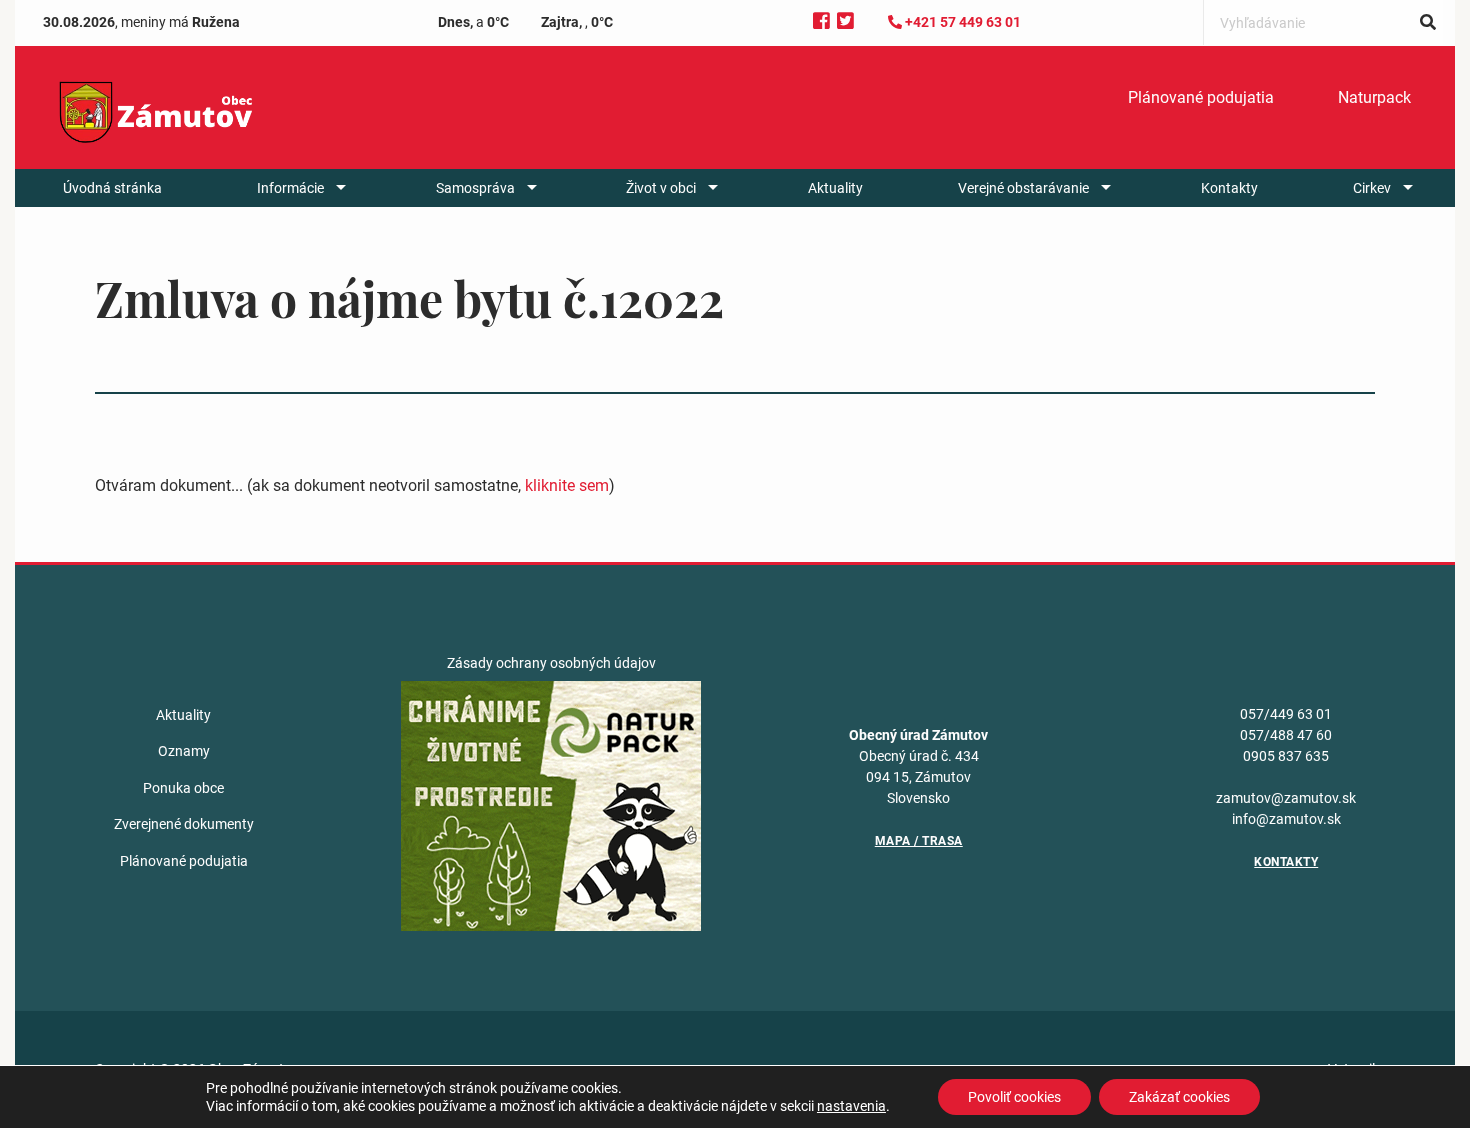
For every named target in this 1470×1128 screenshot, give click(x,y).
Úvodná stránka (112, 188)
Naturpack (1374, 97)
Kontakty (1229, 188)
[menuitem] (1201, 98)
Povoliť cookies (1014, 1097)
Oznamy (184, 751)
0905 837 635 (1286, 756)
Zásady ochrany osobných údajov (551, 663)
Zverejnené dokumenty (184, 824)
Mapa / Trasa (919, 841)
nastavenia (851, 1106)
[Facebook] (821, 21)
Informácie (290, 188)
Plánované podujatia (1201, 97)
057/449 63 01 (1286, 714)
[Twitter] (845, 21)
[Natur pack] (551, 805)
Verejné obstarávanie (1023, 188)
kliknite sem (567, 485)
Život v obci (661, 188)
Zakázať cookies (1179, 1097)
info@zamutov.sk (1286, 819)
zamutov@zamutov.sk (1286, 798)
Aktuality (835, 188)
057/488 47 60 (1286, 735)
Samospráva (475, 188)
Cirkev (1372, 188)
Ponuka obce (183, 788)
